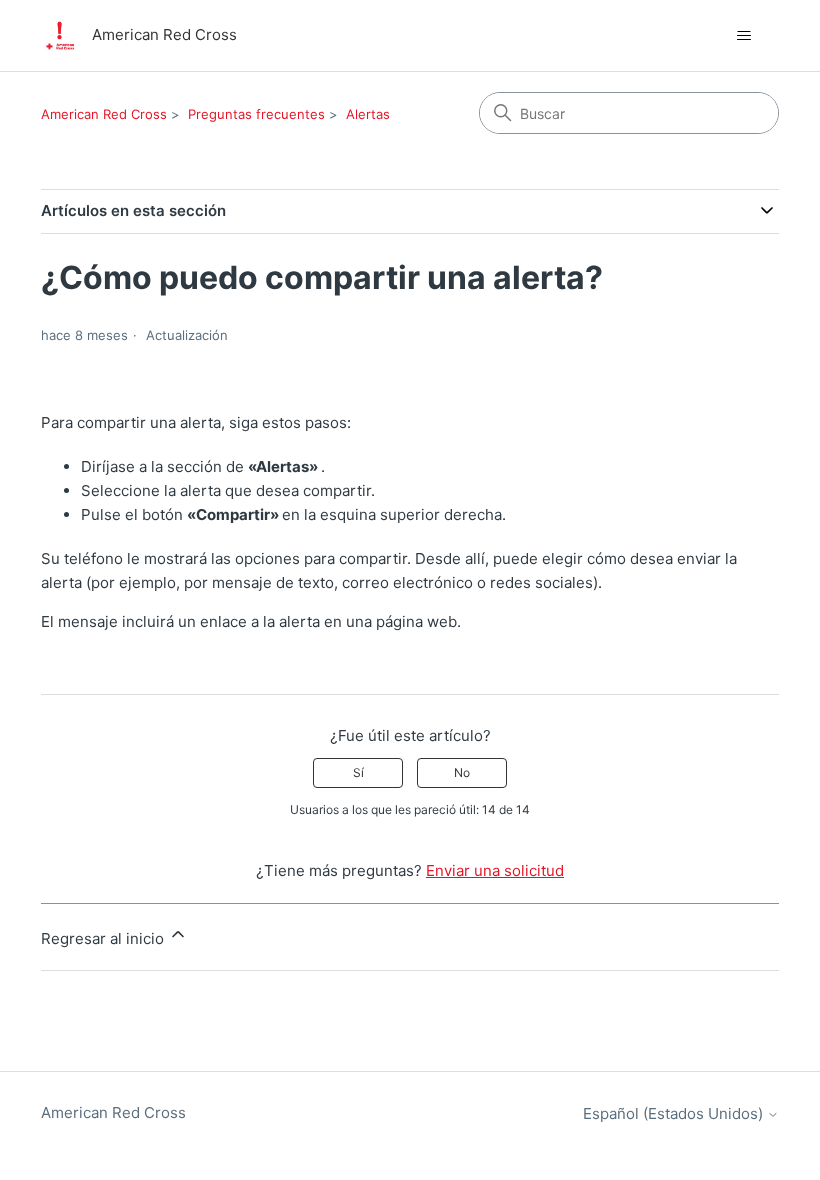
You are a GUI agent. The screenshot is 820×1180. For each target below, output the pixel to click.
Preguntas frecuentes (256, 114)
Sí (358, 772)
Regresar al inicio (104, 938)
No (462, 772)
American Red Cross (104, 114)
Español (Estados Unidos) (675, 1113)
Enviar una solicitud (495, 870)
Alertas (368, 114)
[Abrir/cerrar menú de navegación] (743, 36)
